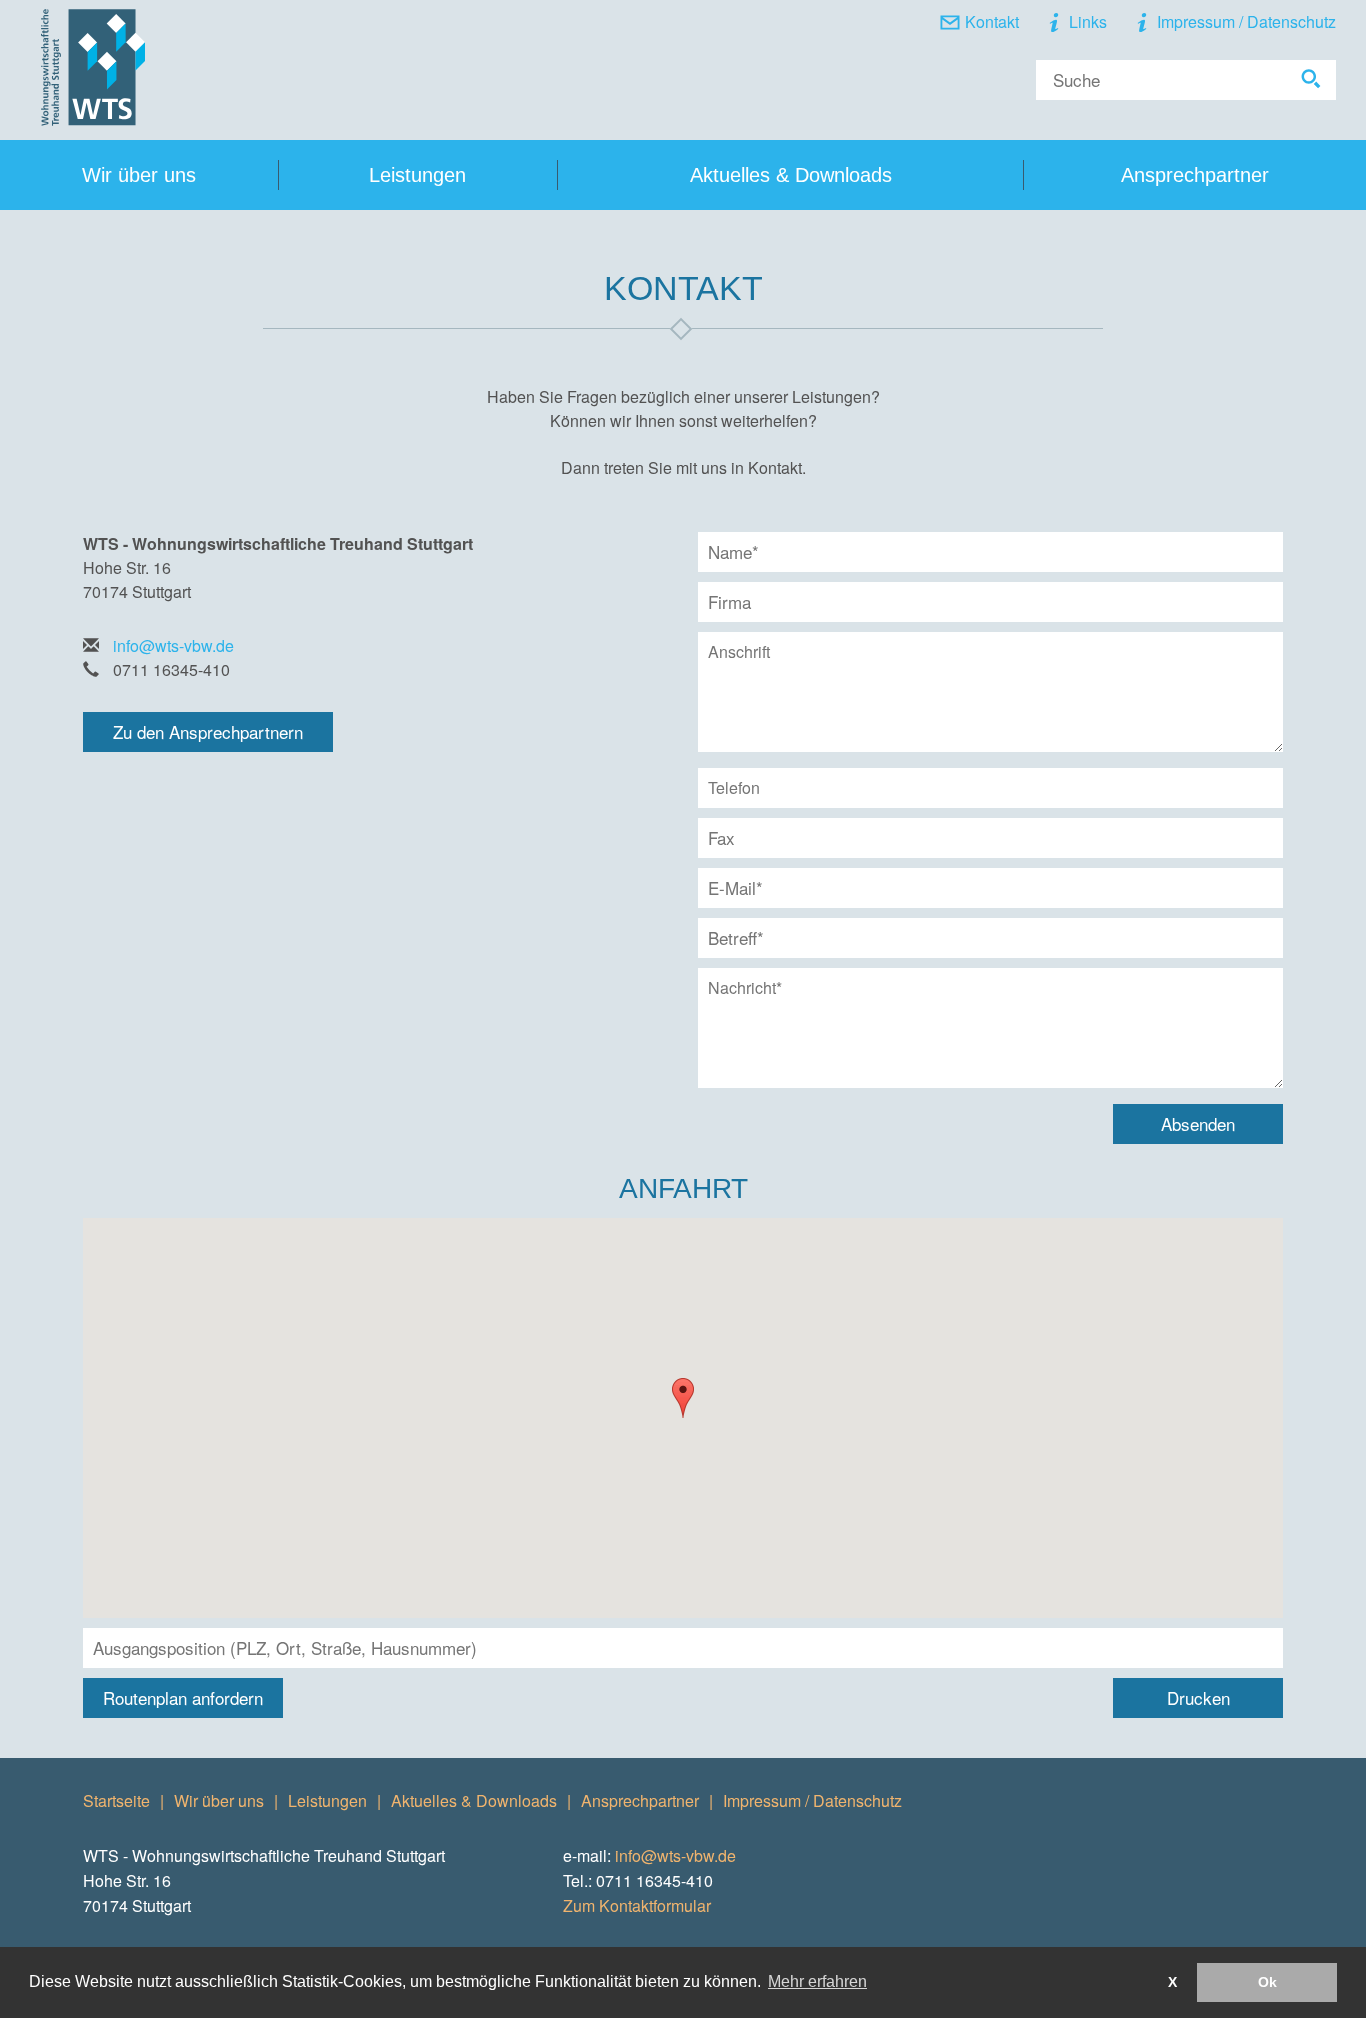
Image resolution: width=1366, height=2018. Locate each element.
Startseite (116, 1800)
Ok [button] (1267, 1982)
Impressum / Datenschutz (1246, 21)
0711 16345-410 (171, 669)
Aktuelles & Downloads (791, 175)
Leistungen (417, 175)
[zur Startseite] (93, 67)
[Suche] (1311, 80)
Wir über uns (219, 1800)
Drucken (1198, 1697)
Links (1088, 21)
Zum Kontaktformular (637, 1905)
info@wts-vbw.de (173, 645)
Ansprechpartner (1195, 175)
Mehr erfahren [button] (817, 1981)
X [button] (1172, 1982)
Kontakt (992, 21)
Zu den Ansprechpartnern (208, 731)
